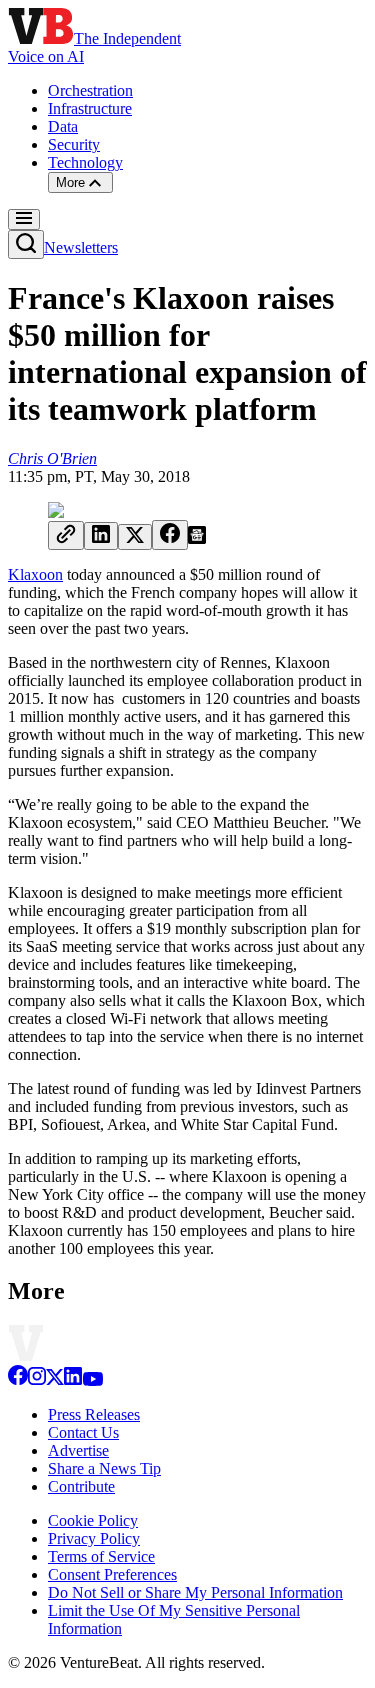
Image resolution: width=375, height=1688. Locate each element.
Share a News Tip (104, 1468)
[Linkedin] (73, 1380)
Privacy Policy (94, 1538)
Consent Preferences (112, 1574)
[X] (55, 1380)
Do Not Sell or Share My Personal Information (195, 1592)
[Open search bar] (26, 244)
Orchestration (90, 90)
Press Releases (94, 1414)
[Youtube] (92, 1380)
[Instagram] (37, 1380)
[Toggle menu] (24, 219)
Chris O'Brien (52, 458)
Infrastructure (90, 108)
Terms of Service (101, 1556)
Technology (85, 162)
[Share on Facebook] (170, 535)
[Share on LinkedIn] (101, 536)
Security (74, 144)
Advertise (78, 1450)
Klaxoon (35, 574)
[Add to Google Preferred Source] (197, 538)
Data (63, 126)
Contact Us (83, 1432)
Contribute (81, 1486)
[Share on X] (135, 537)
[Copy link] (66, 535)
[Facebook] (18, 1380)
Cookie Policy (93, 1520)
